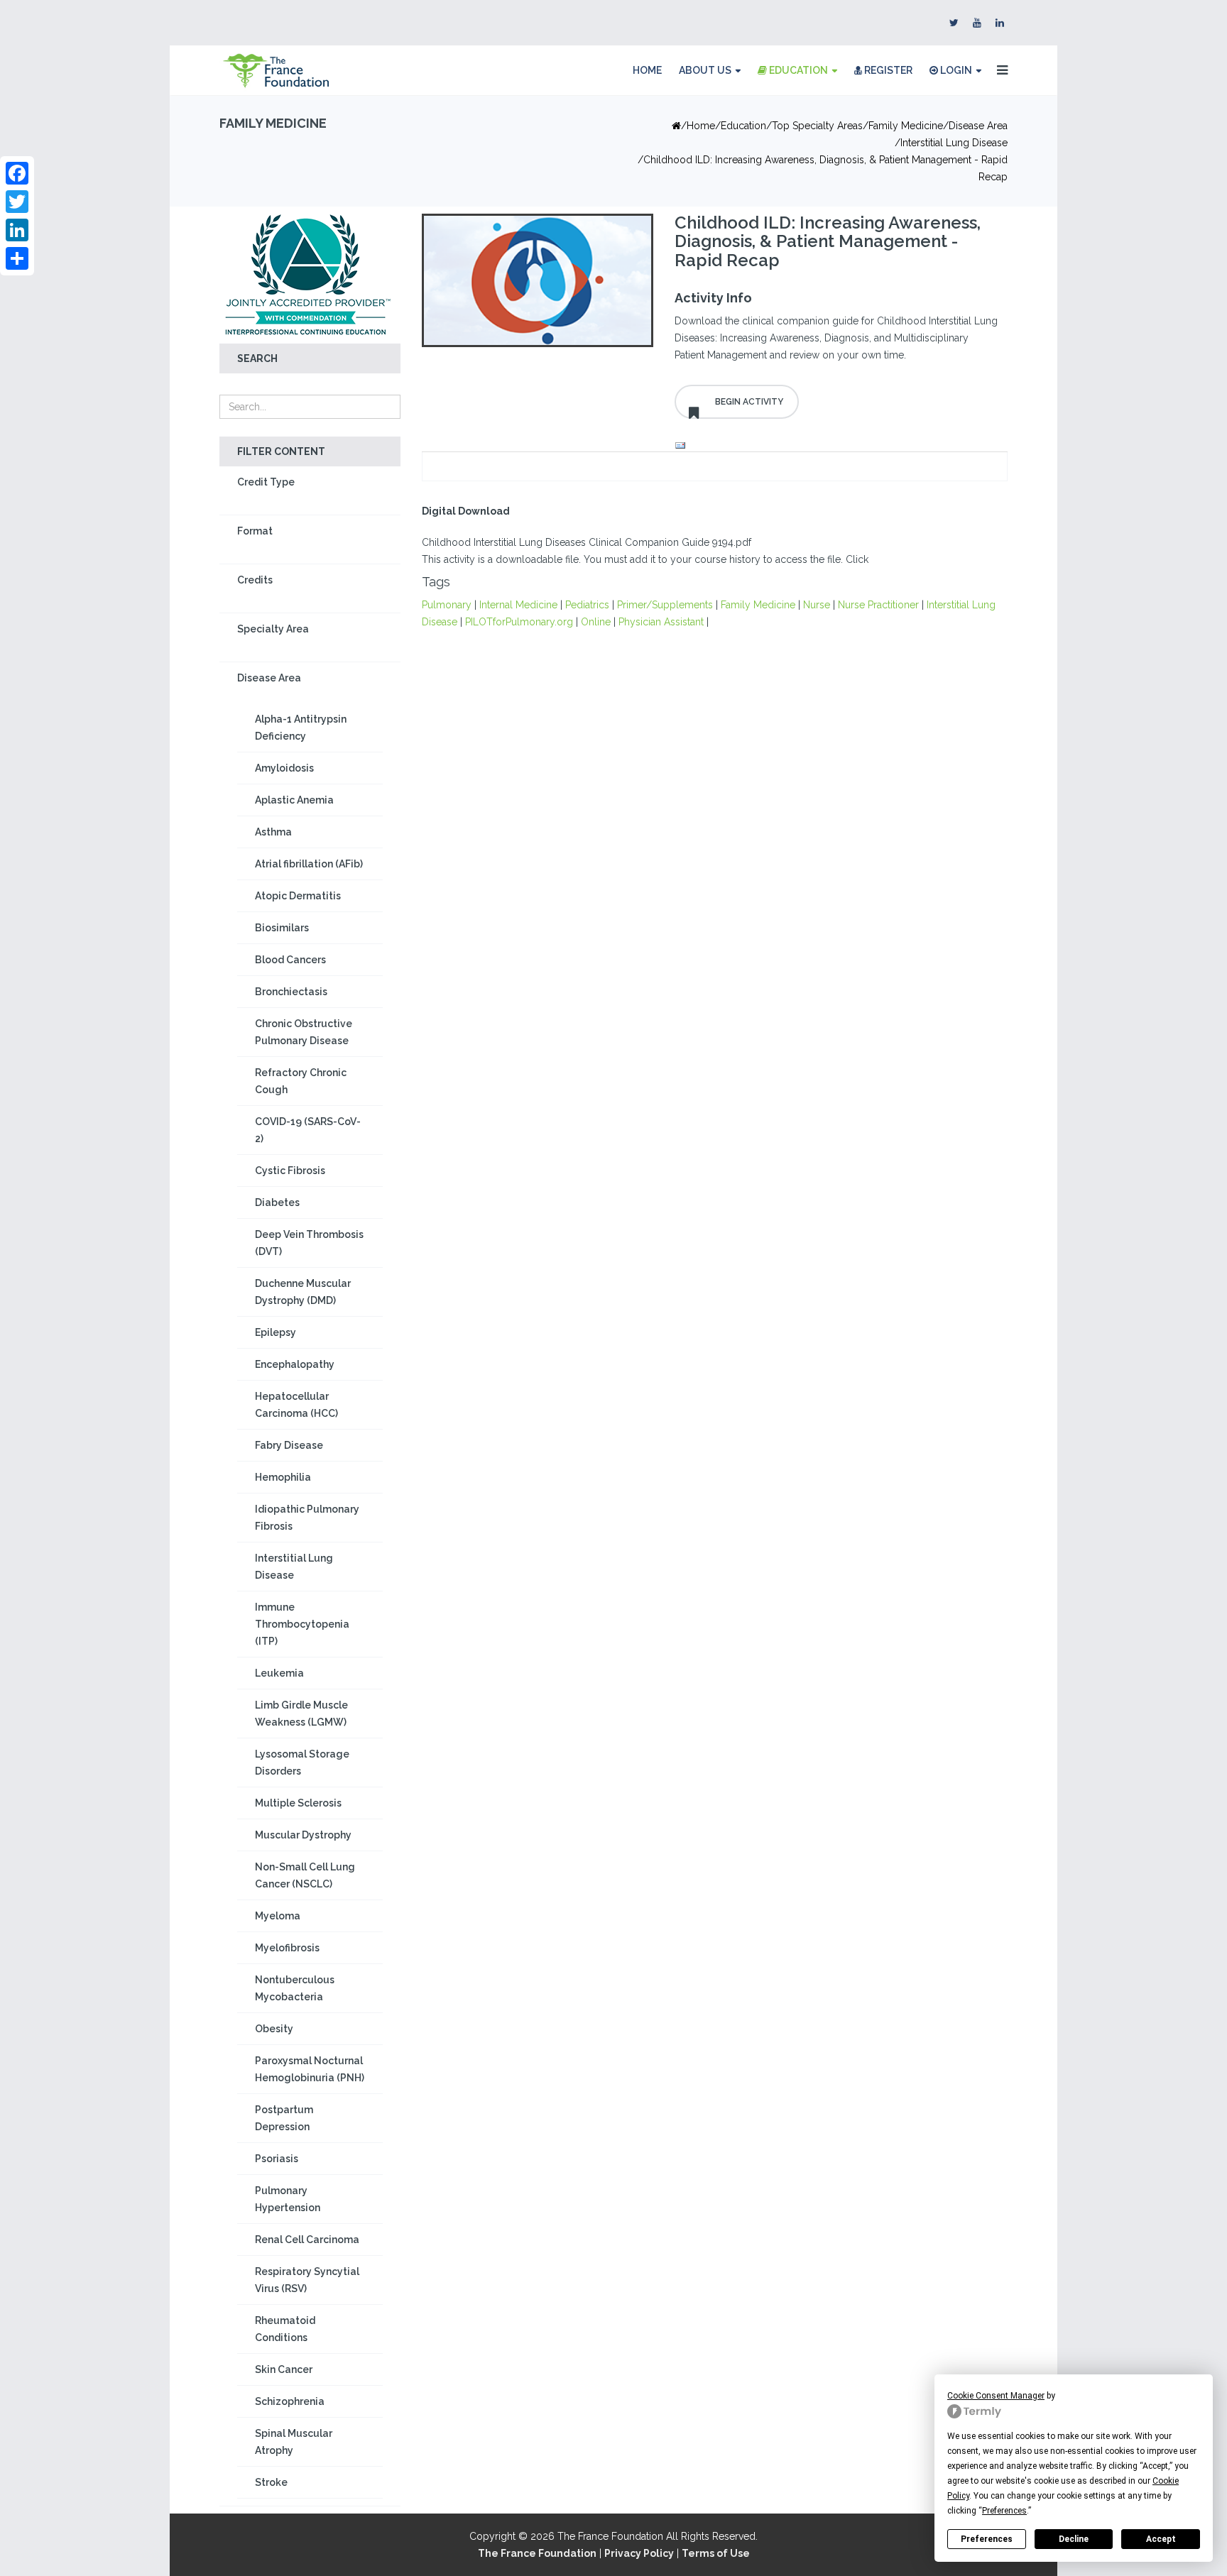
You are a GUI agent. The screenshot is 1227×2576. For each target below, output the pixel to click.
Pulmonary (447, 605)
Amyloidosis (284, 768)
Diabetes (277, 1202)
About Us (705, 70)
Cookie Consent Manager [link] (996, 2396)
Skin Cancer (284, 2369)
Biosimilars (282, 928)
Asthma (273, 832)
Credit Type (266, 482)
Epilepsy (276, 1332)
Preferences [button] (1004, 2511)
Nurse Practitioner (878, 605)
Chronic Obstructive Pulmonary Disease (304, 1032)
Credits (255, 580)
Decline (1074, 2539)
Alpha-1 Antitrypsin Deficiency (301, 728)
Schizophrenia (290, 2401)
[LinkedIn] (17, 230)
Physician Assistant (661, 622)
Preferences (987, 2539)
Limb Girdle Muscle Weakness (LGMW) (301, 1714)
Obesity (274, 2029)
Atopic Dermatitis (298, 896)
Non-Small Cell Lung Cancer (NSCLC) (305, 1875)
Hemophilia (283, 1477)
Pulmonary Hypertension (288, 2199)
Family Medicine (906, 126)
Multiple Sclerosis (298, 1803)
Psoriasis (277, 2159)
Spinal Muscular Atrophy (294, 2442)
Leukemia (279, 1673)
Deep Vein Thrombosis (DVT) (309, 1243)
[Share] (17, 258)
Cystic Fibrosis (290, 1171)
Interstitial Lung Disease (954, 143)
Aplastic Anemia (294, 800)
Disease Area (978, 126)
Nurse (817, 605)
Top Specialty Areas (817, 126)
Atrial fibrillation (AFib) (309, 864)
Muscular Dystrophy (303, 1835)
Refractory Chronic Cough (301, 1081)
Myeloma (278, 1916)
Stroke (271, 2482)
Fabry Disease (289, 1445)
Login (955, 70)
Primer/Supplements (665, 605)
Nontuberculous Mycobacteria (295, 1988)
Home (647, 70)
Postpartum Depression (284, 2118)
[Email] (837, 446)
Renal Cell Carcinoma (307, 2240)
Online (596, 622)
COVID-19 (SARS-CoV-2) (308, 1130)
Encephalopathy (295, 1364)
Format (255, 531)
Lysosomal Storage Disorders (302, 1763)
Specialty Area (273, 629)
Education (797, 70)
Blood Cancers (290, 960)
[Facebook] (17, 173)
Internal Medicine (518, 605)
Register (887, 70)
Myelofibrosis (287, 1948)
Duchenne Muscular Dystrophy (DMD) (303, 1292)
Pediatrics (587, 605)
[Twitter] (17, 202)
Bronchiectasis (291, 992)
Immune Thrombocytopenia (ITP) (302, 1624)
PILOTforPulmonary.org (519, 622)
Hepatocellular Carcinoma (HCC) (296, 1405)
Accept (1161, 2539)
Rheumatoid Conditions (285, 2329)
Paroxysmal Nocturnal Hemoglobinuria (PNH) (310, 2069)
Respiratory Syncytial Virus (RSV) (307, 2280)
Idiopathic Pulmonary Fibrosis (307, 1518)
